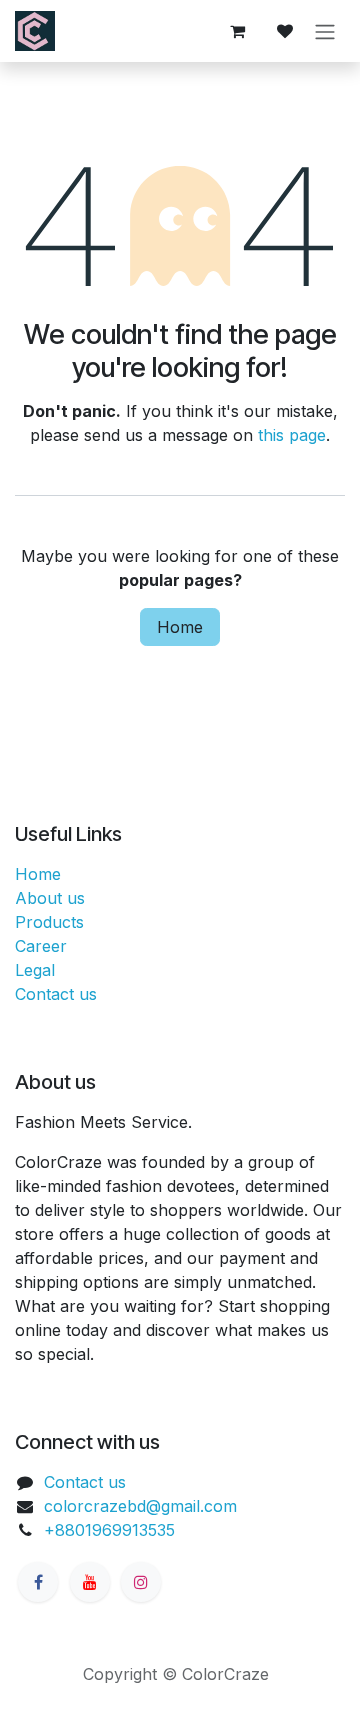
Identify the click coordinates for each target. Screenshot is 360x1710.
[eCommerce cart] (237, 31)
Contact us (56, 994)
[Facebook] (38, 1582)
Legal (35, 970)
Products (49, 922)
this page (292, 435)
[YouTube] (90, 1582)
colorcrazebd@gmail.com (140, 1506)
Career (41, 946)
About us (50, 898)
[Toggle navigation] (325, 31)
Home (180, 627)
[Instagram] (141, 1582)
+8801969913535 (109, 1530)
